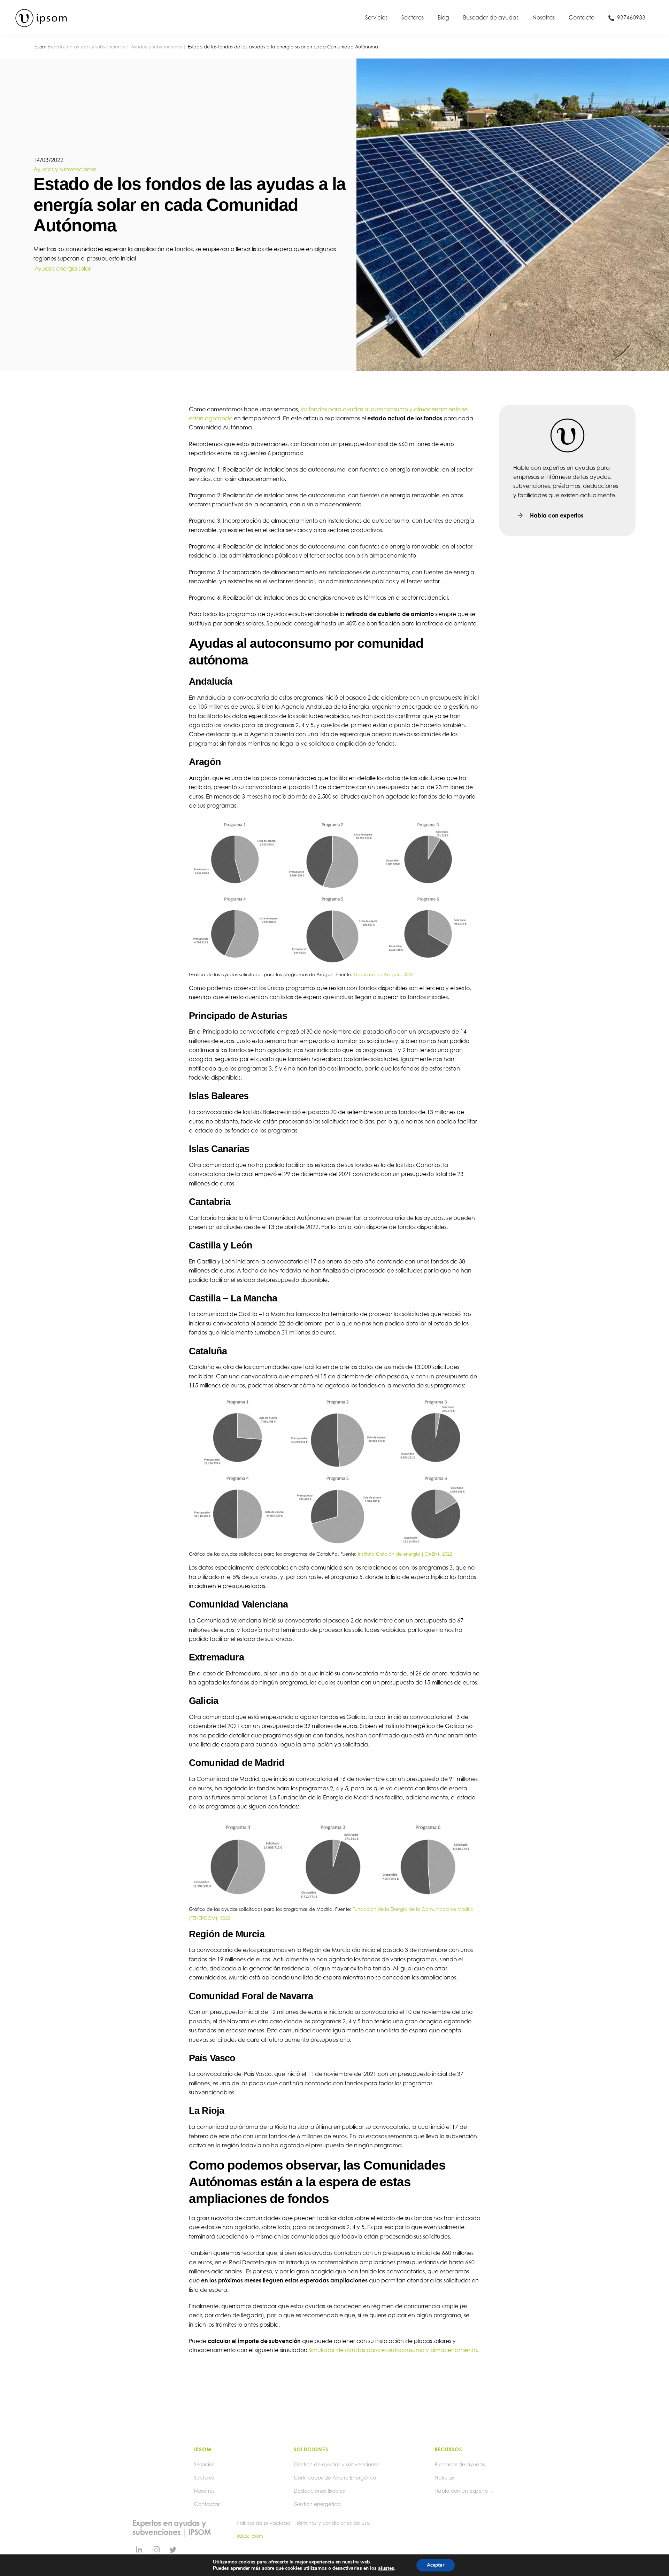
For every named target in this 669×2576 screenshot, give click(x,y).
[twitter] (173, 2549)
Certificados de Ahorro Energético (335, 2478)
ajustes (386, 2568)
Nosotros (544, 17)
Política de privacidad (264, 2523)
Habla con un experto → (464, 2491)
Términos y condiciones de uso (333, 2523)
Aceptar (436, 2565)
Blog (443, 17)
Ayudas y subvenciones (156, 47)
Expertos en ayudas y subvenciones (86, 47)
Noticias (444, 2478)
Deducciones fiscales (319, 2491)
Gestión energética (317, 2504)
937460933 (630, 17)
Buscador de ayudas (491, 17)
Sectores (413, 17)
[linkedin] (139, 2549)
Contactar (207, 2504)
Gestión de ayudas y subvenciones (337, 2464)
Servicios (376, 17)
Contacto (582, 17)
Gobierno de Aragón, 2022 (383, 974)
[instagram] (156, 2549)
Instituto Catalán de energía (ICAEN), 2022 (405, 1554)
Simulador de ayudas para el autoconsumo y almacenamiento (393, 2350)
